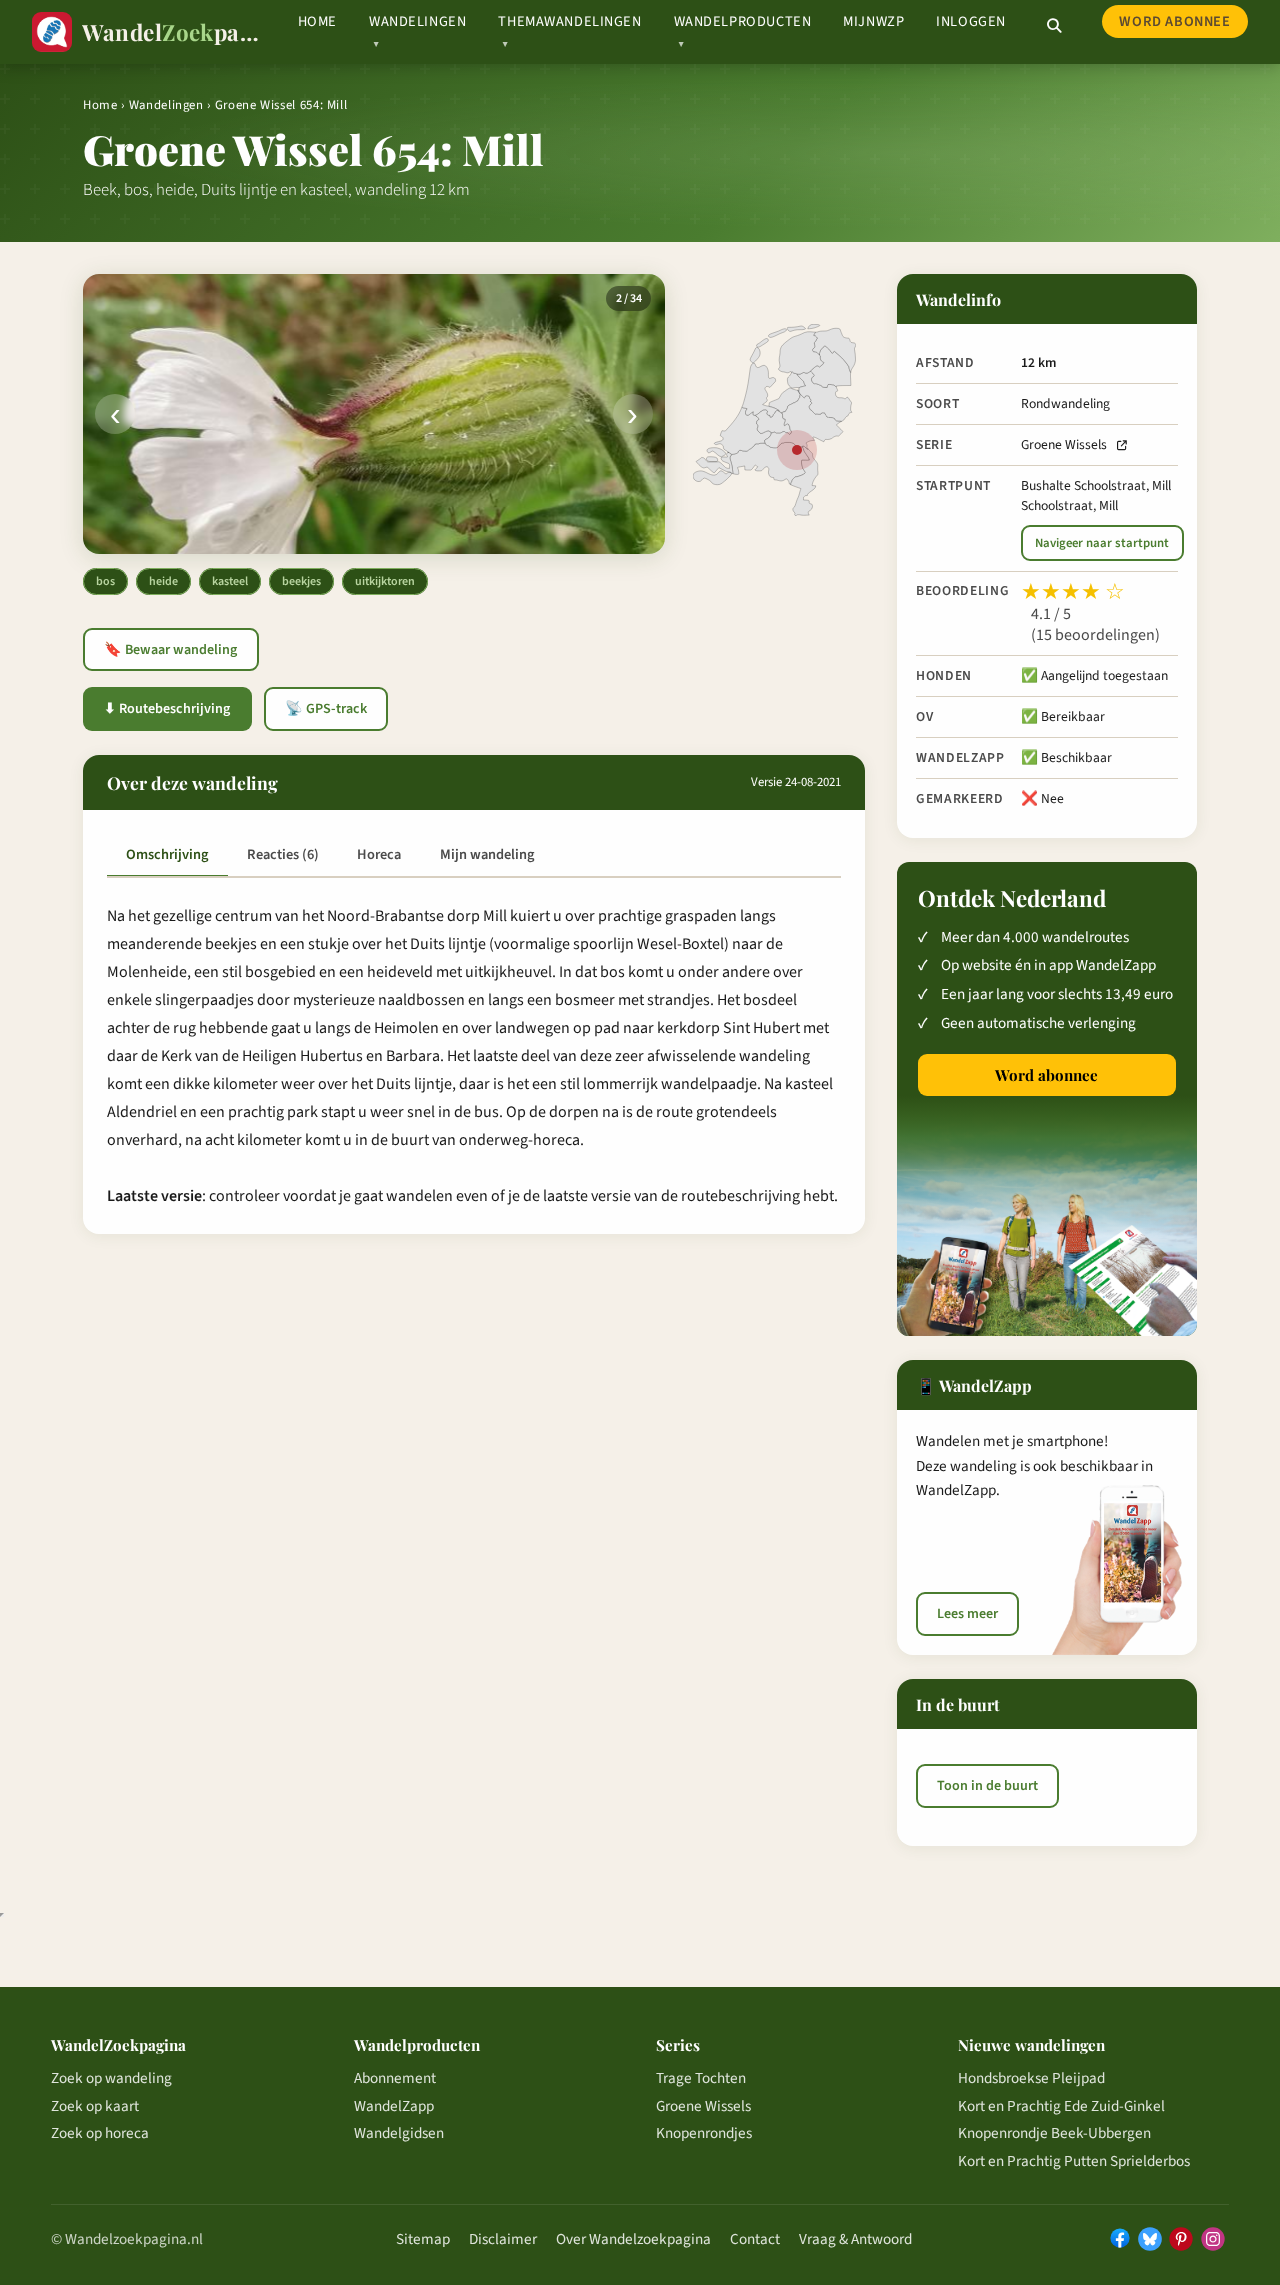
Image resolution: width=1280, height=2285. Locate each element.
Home (317, 21)
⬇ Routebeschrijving (167, 709)
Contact (755, 2239)
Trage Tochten (701, 2078)
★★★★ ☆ (1073, 592)
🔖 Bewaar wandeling (170, 650)
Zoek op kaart (95, 2106)
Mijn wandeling (487, 854)
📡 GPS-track (326, 709)
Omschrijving (167, 854)
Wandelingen (166, 105)
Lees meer (967, 1614)
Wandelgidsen (399, 2133)
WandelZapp (394, 2106)
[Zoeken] (1054, 26)
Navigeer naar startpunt (1102, 543)
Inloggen (971, 21)
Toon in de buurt (987, 1785)
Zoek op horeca (100, 2133)
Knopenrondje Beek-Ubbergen (1054, 2133)
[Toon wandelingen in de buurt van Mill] (797, 450)
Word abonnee (1174, 21)
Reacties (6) (283, 854)
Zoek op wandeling (111, 2078)
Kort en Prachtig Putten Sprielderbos (1074, 2161)
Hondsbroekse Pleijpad (1031, 2078)
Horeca (379, 854)
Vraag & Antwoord (855, 2239)
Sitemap (423, 2239)
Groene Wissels (1064, 444)
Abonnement (395, 2078)
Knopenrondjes (704, 2133)
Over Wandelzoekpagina (633, 2239)
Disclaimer (503, 2239)
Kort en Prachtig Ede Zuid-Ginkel (1061, 2106)
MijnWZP (873, 21)
